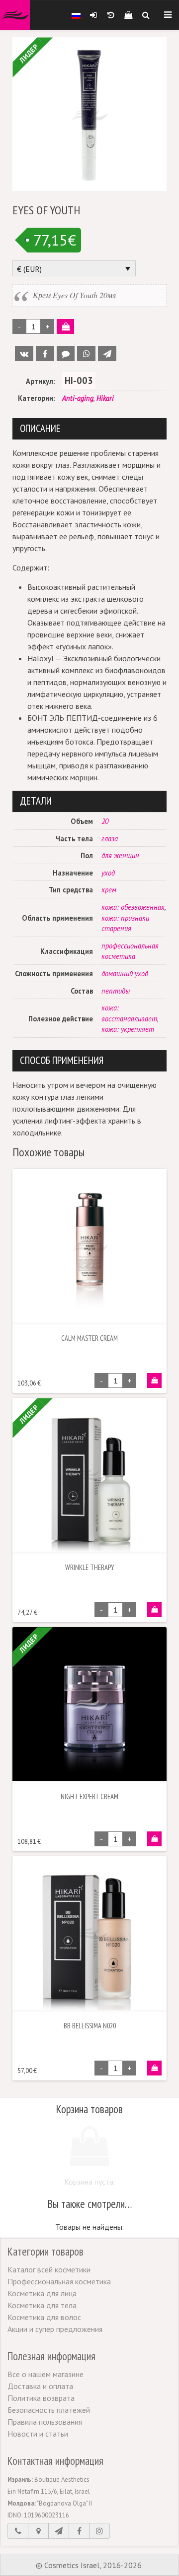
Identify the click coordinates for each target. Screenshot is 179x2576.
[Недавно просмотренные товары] (111, 15)
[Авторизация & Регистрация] (93, 15)
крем (109, 890)
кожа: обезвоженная (133, 907)
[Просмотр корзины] (128, 15)
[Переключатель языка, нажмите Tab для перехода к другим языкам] (76, 15)
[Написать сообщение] (59, 2531)
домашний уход (125, 974)
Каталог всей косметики (49, 2269)
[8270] (154, 1839)
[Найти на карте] (38, 2531)
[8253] (154, 2068)
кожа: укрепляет (128, 1029)
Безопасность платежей (49, 2410)
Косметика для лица (42, 2293)
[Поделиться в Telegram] (107, 354)
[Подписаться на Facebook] (79, 2531)
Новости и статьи (38, 2434)
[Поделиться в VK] (24, 354)
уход (108, 873)
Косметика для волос (44, 2317)
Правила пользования (45, 2422)
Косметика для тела (42, 2305)
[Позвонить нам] (18, 2531)
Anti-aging (78, 398)
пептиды (116, 991)
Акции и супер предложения (55, 2329)
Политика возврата (41, 2398)
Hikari (105, 398)
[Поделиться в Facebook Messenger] (66, 354)
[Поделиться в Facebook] (45, 354)
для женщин (120, 855)
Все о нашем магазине (45, 2374)
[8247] (154, 1610)
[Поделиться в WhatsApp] (86, 354)
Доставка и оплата (40, 2386)
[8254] (154, 1381)
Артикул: (40, 381)
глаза (110, 839)
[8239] (65, 326)
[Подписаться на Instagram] (99, 2531)
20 (105, 821)
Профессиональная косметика (59, 2281)
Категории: (36, 398)
